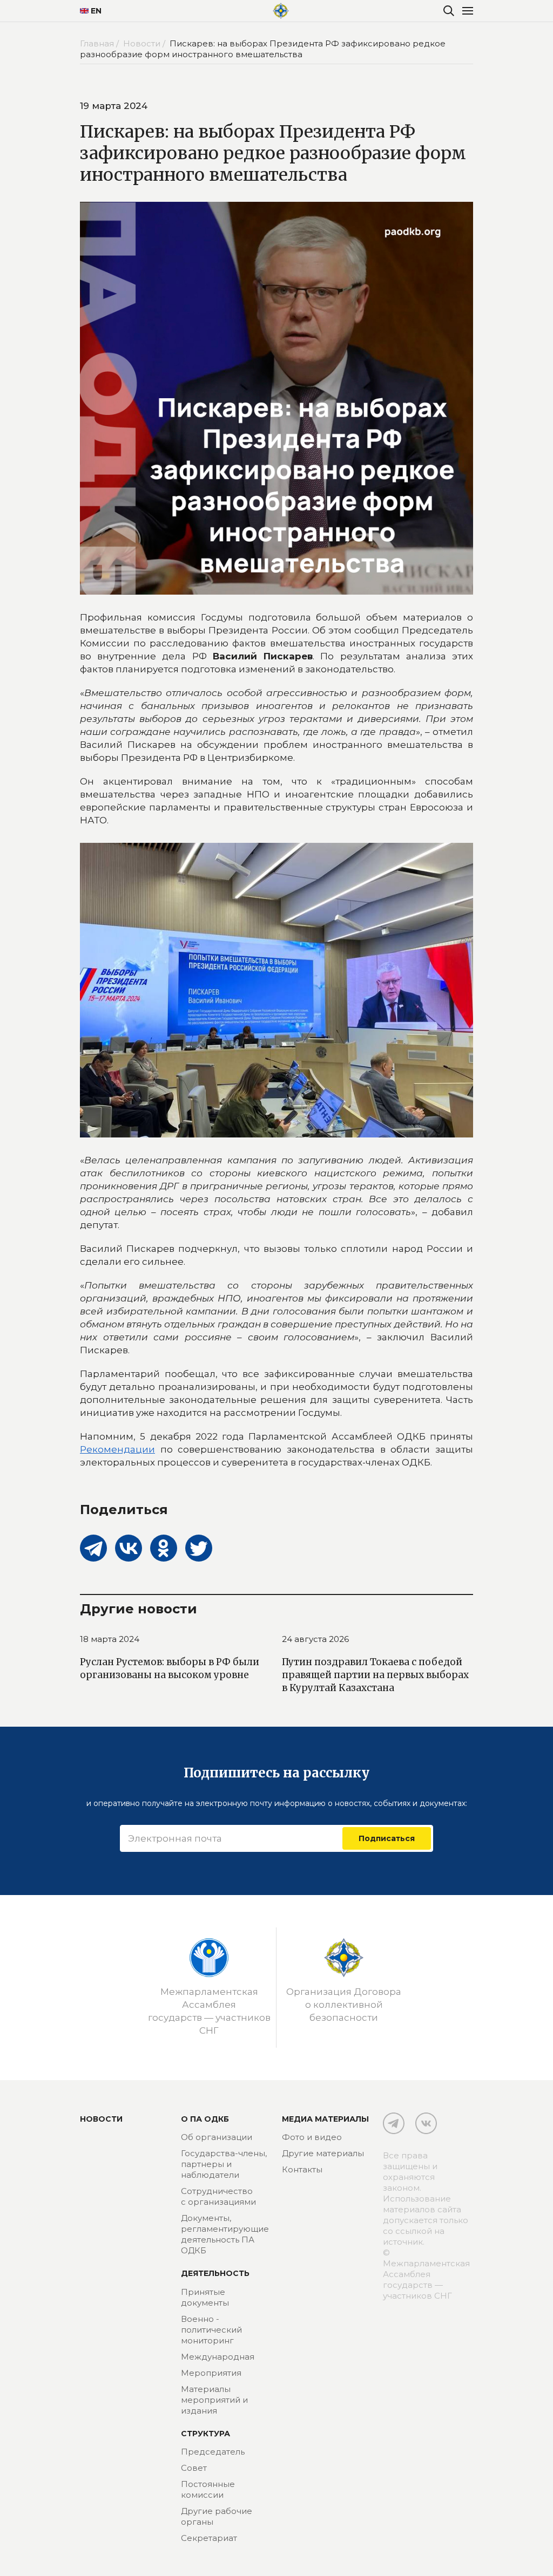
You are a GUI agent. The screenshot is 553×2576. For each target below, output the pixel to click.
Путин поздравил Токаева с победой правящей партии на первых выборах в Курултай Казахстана (375, 1675)
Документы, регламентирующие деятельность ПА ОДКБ (225, 2234)
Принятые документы (205, 2297)
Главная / (100, 43)
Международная (218, 2357)
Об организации (217, 2137)
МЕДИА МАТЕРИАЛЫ (325, 2119)
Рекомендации (117, 1449)
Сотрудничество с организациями (218, 2196)
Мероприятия (211, 2373)
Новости (101, 2119)
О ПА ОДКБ (205, 2119)
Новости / (145, 43)
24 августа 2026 (315, 1639)
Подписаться (387, 1838)
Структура (205, 2434)
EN (96, 11)
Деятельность (215, 2273)
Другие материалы (323, 2153)
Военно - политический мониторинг (211, 2330)
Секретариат (209, 2538)
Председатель (213, 2452)
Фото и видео (312, 2137)
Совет (194, 2468)
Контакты (302, 2169)
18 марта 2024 (110, 1639)
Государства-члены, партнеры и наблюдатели (224, 2164)
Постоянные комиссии (208, 2489)
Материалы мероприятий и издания (214, 2400)
